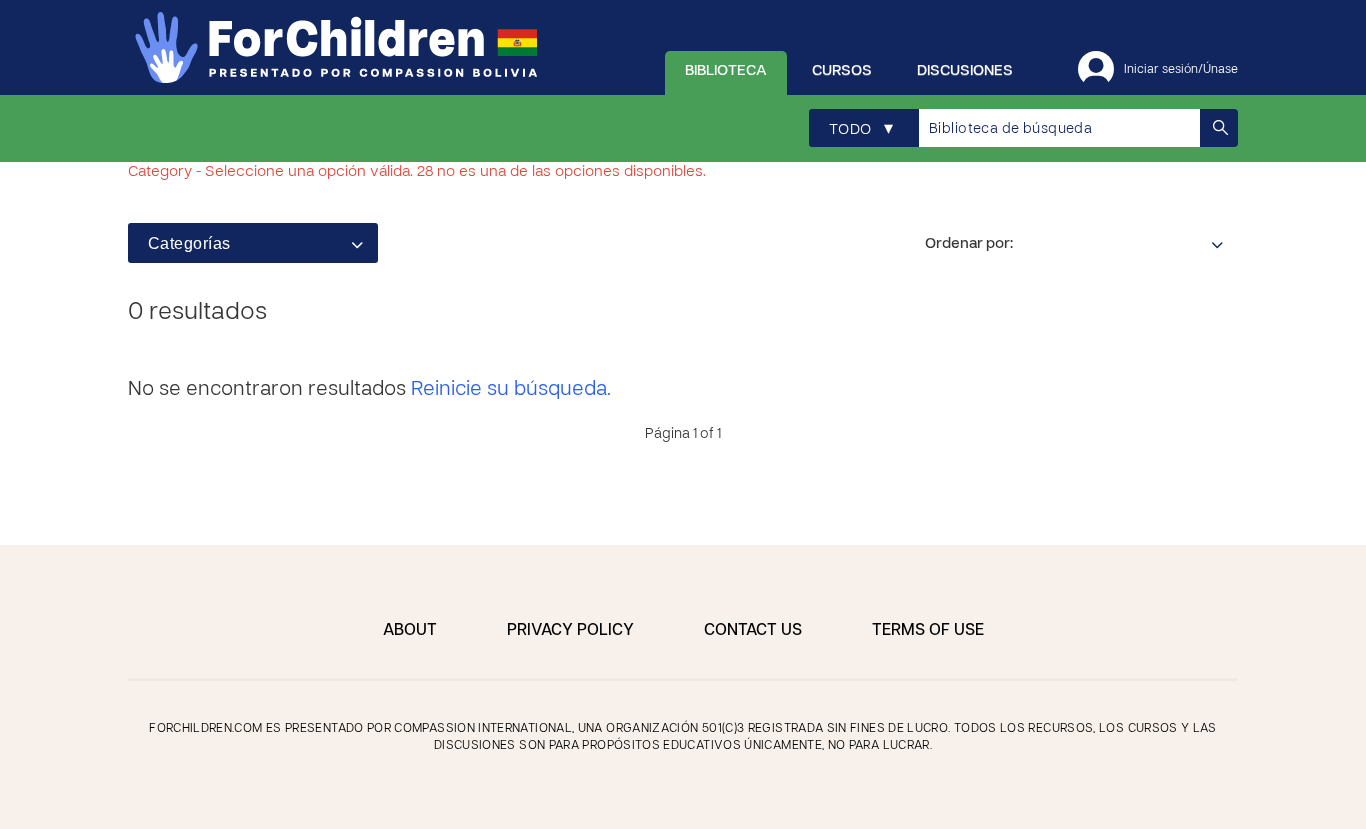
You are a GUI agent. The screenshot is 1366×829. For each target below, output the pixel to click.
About (410, 631)
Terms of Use (928, 631)
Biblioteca (726, 71)
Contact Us (753, 631)
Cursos (842, 71)
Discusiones (965, 71)
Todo (861, 129)
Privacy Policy (570, 631)
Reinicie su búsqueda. (511, 390)
